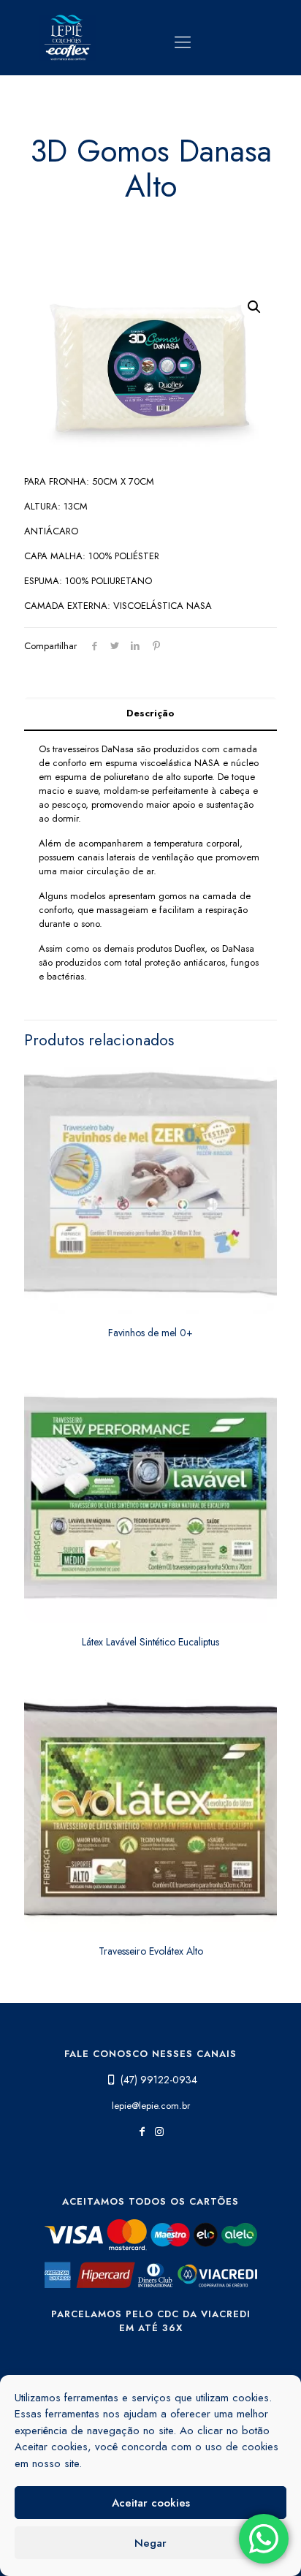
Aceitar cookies (151, 2503)
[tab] (150, 714)
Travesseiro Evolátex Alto (151, 1951)
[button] (254, 307)
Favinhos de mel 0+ (150, 1333)
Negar (150, 2543)
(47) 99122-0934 (159, 2080)
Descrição (150, 713)
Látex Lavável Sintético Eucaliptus (150, 1642)
